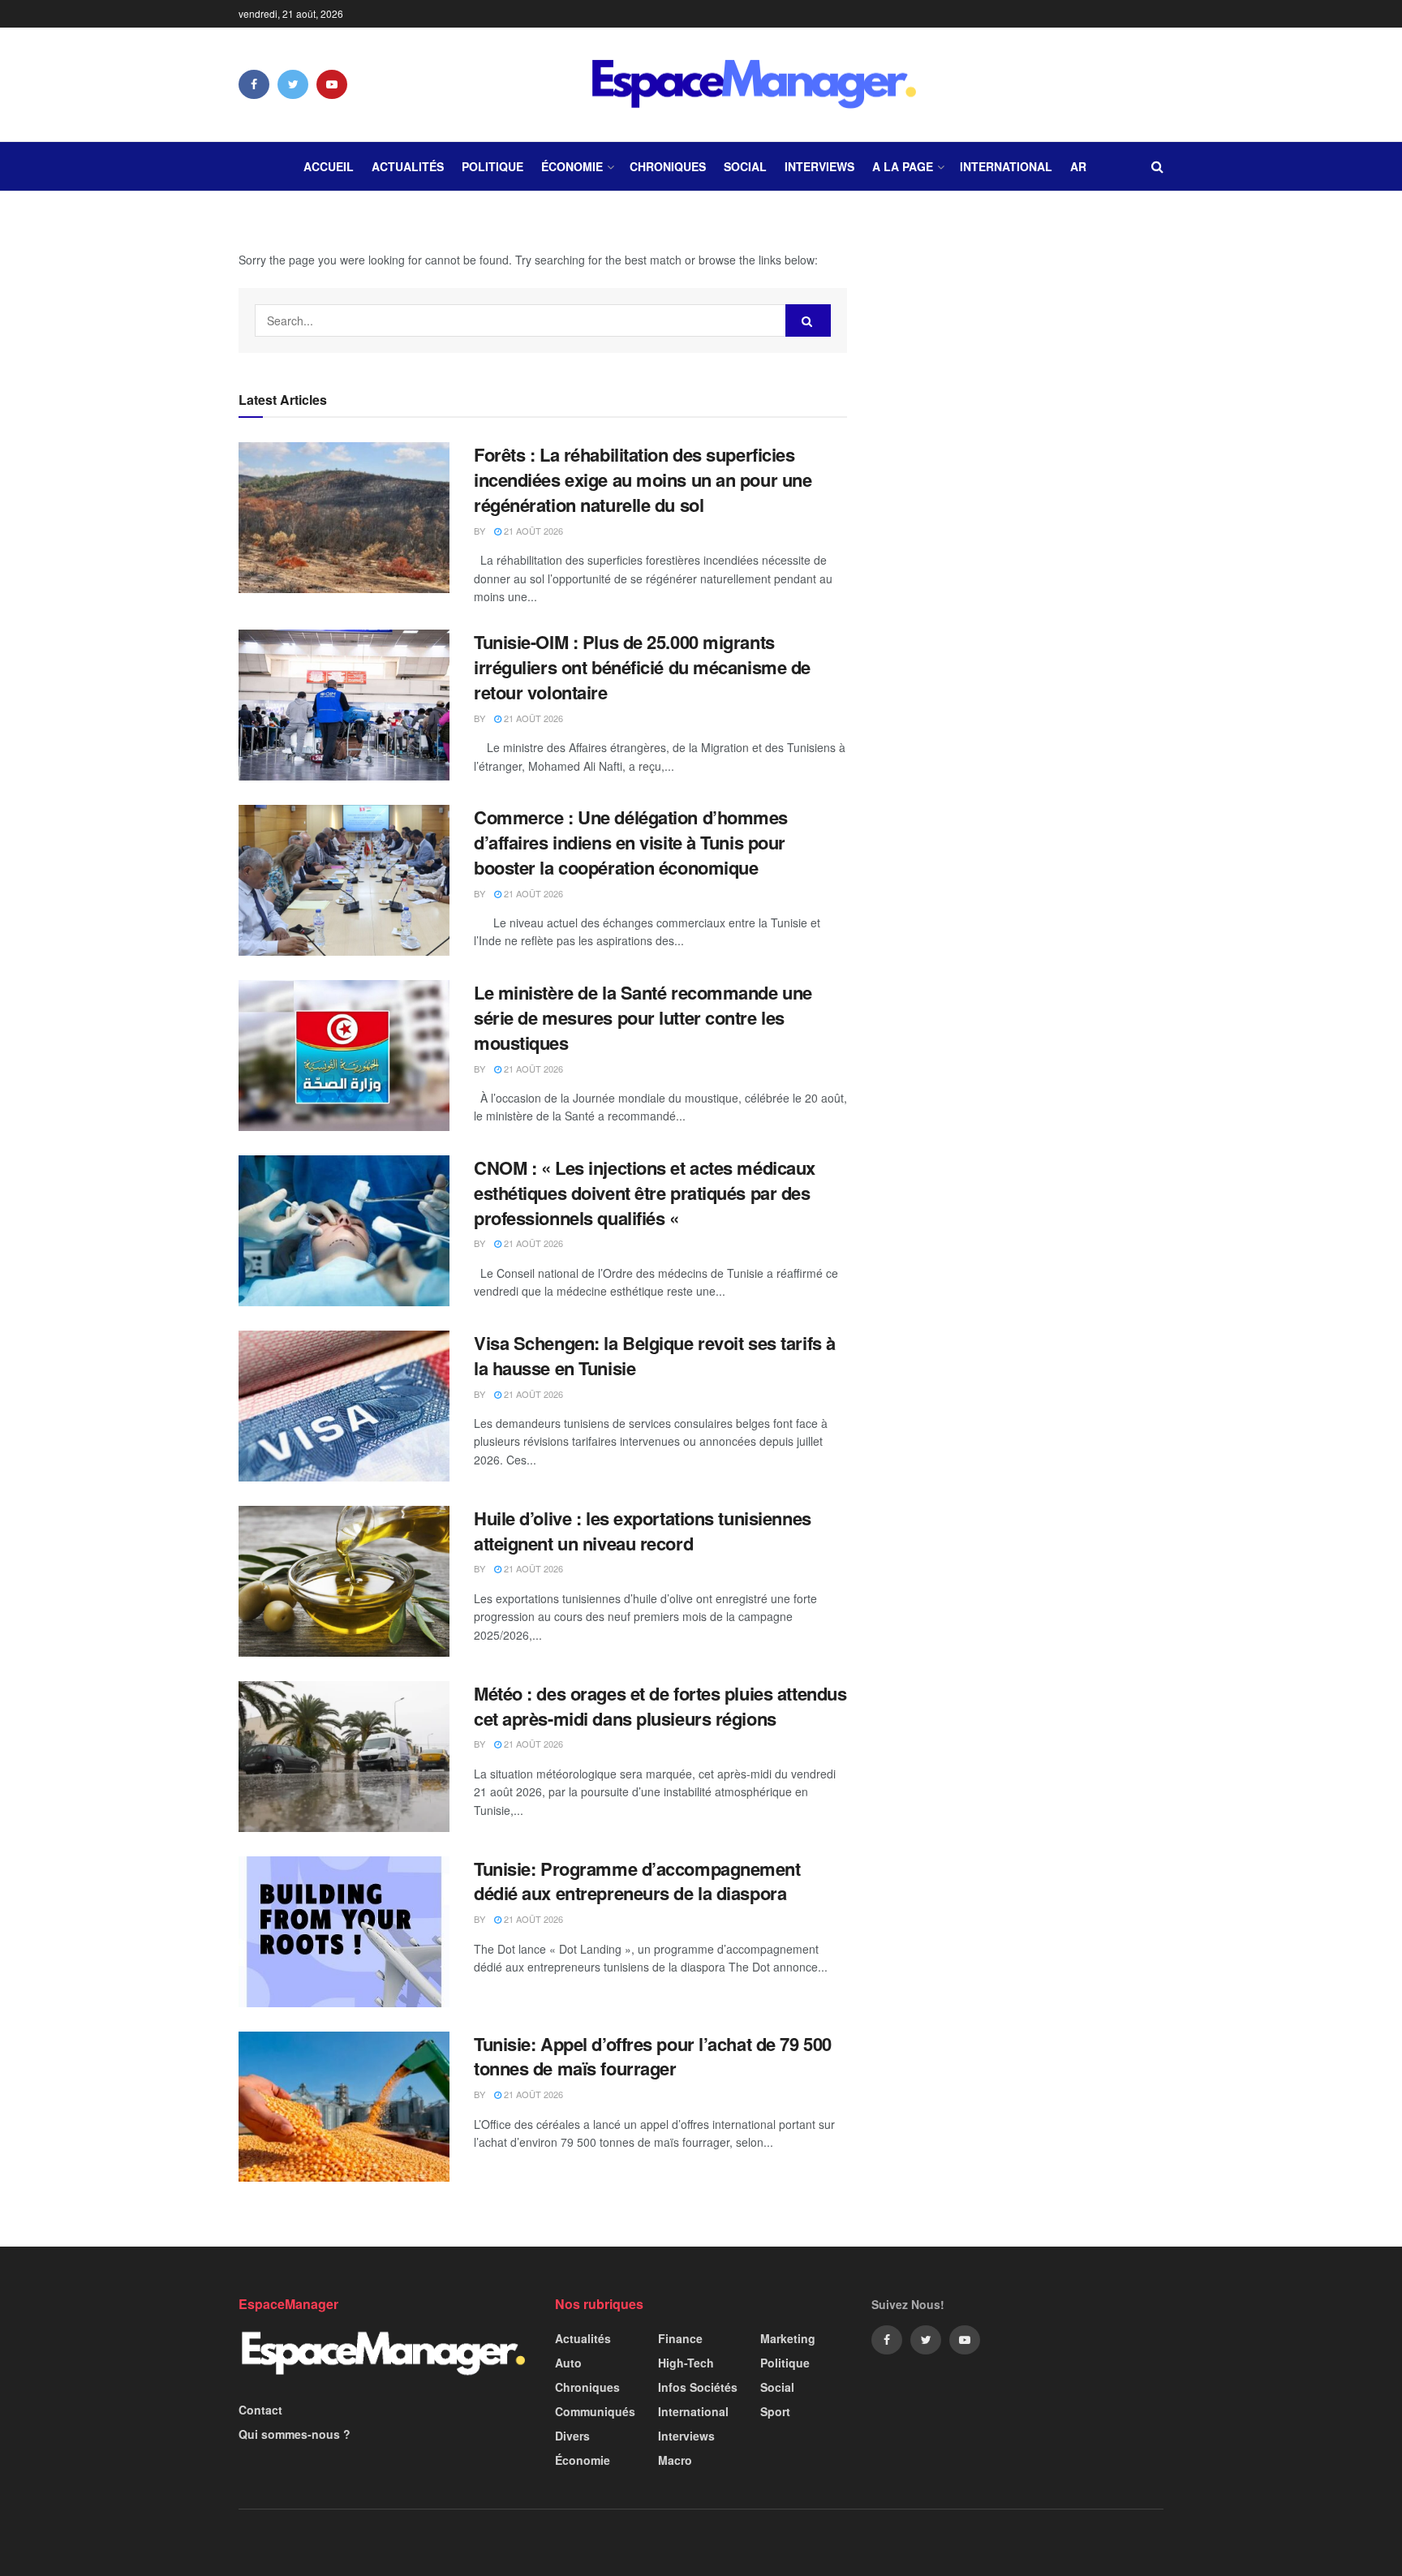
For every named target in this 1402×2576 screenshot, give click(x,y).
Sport (775, 2411)
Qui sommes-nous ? (295, 2434)
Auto (568, 2363)
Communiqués (595, 2411)
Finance (680, 2338)
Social (745, 166)
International (1006, 166)
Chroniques (668, 166)
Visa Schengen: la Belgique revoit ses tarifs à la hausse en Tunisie (655, 1355)
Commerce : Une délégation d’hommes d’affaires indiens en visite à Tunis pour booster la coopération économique (631, 842)
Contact (260, 2410)
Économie (572, 166)
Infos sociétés (698, 2387)
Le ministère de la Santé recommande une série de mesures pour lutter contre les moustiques (643, 1017)
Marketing (788, 2338)
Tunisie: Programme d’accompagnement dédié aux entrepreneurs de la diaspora (637, 1881)
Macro (675, 2460)
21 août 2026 (532, 531)
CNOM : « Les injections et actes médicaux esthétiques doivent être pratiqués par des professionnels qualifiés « (645, 1193)
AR (1078, 166)
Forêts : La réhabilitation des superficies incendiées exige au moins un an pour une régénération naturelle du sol (643, 480)
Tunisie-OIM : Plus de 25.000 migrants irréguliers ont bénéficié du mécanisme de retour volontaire (642, 667)
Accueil (329, 166)
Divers (572, 2436)
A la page (903, 166)
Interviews (819, 166)
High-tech (686, 2363)
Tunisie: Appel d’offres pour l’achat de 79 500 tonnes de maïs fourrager (653, 2056)
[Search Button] (808, 320)
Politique (492, 166)
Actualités (408, 166)
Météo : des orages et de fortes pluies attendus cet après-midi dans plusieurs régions (660, 1706)
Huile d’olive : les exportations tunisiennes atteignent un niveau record (643, 1531)
